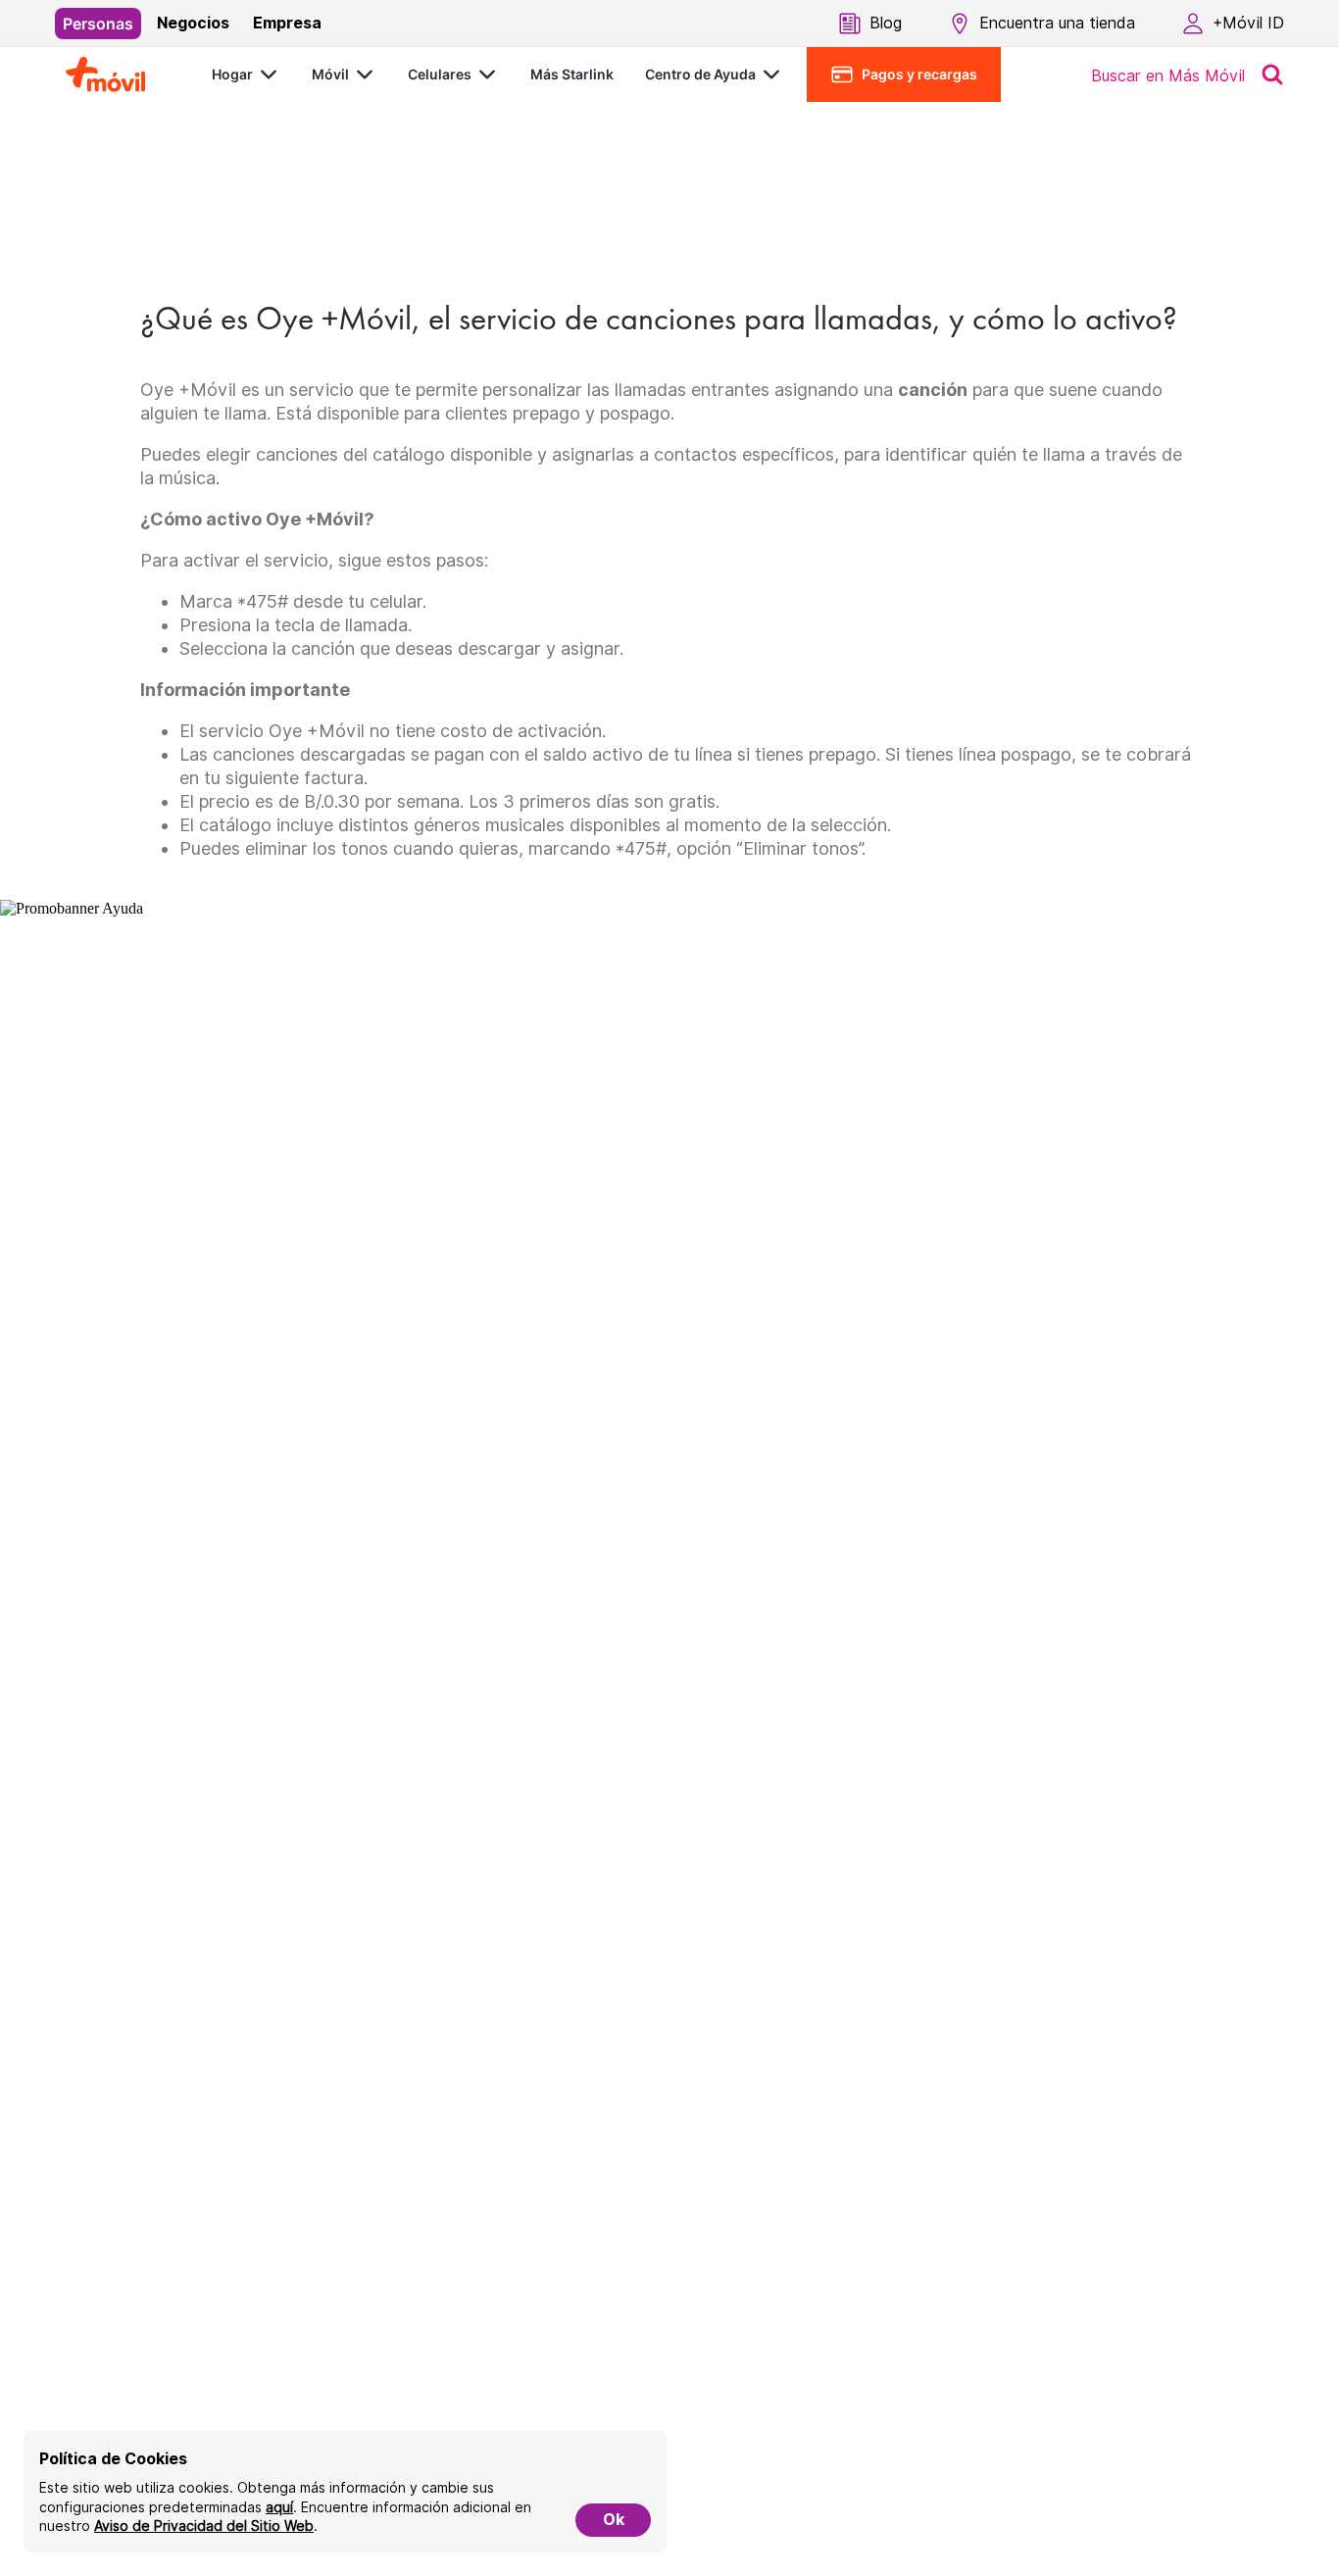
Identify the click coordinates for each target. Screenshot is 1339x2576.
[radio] (98, 24)
